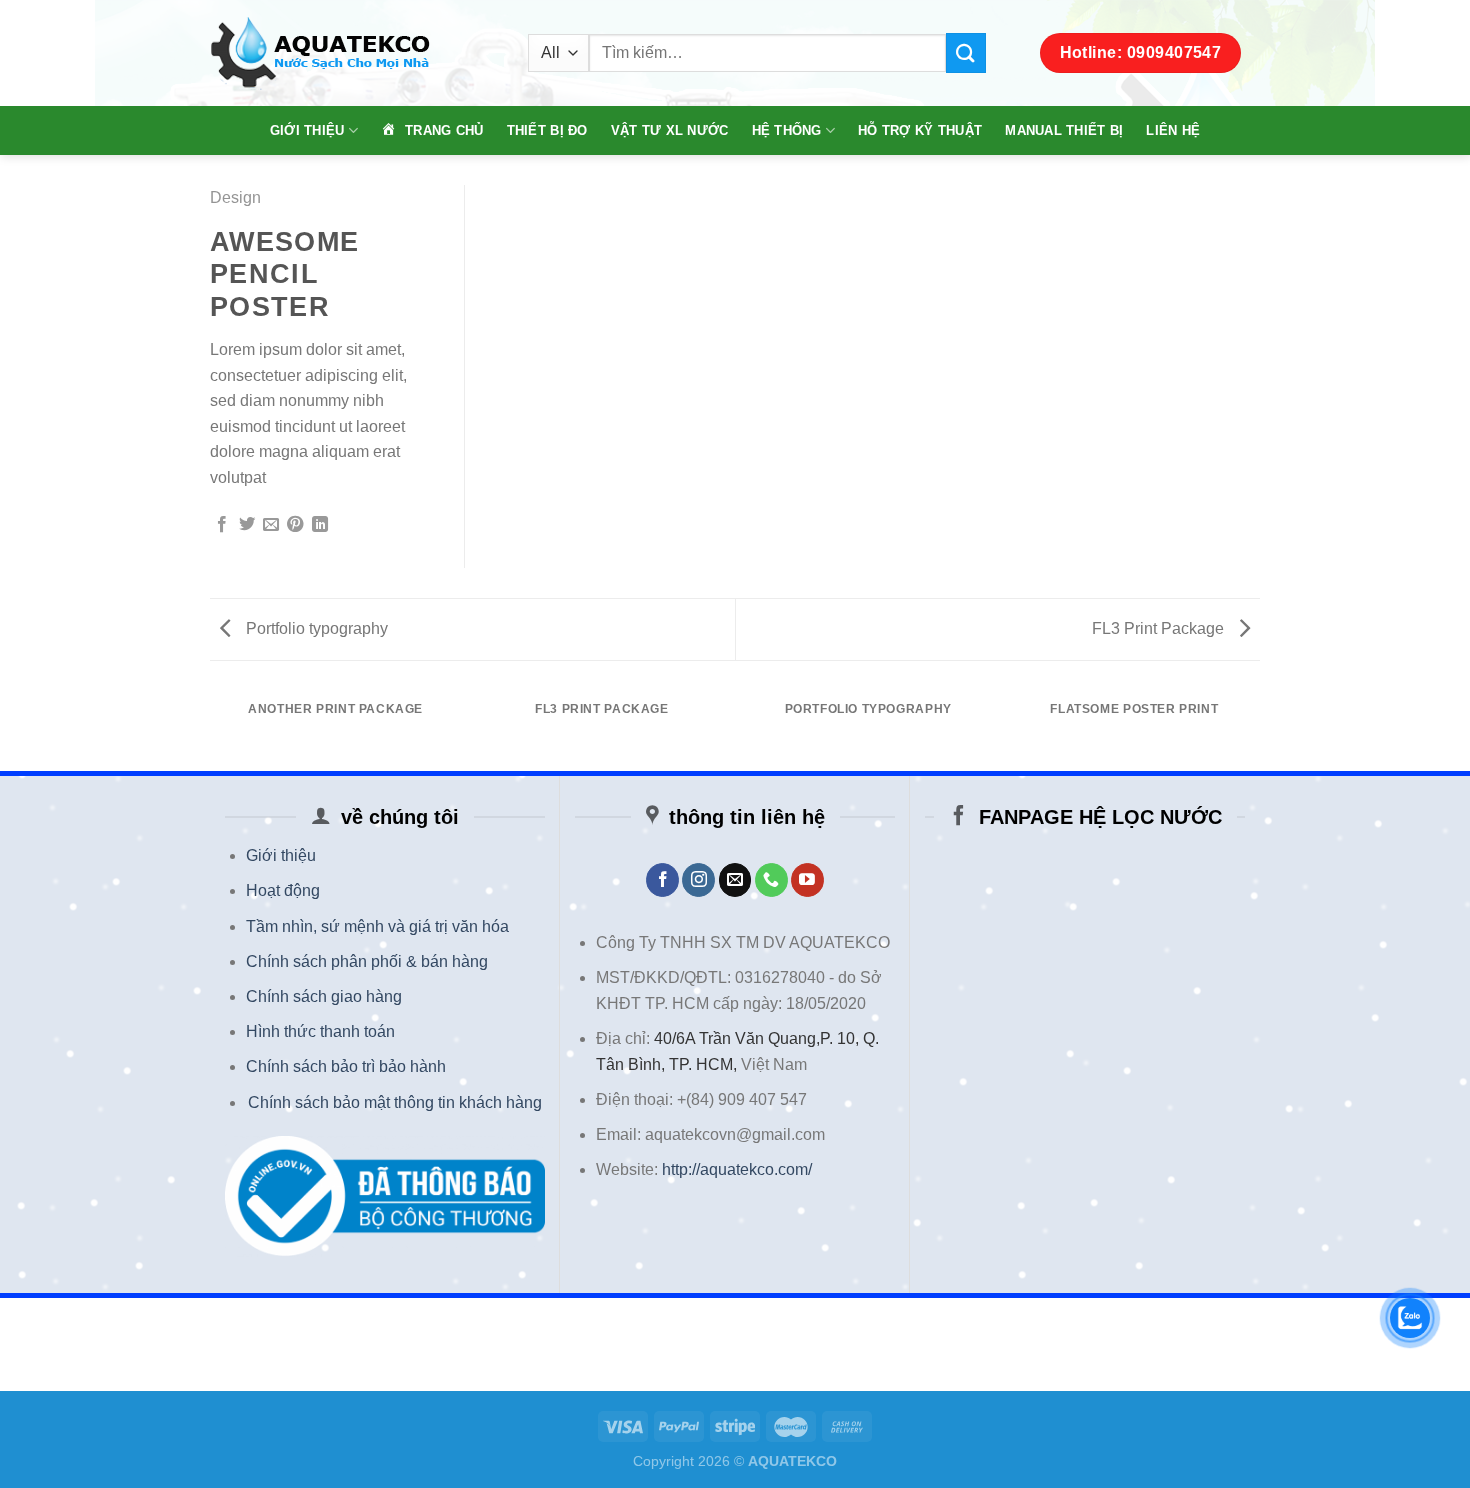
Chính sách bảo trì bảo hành (346, 1066)
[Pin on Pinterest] (295, 525)
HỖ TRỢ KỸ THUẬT (920, 130)
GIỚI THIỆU (307, 130)
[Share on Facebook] (222, 525)
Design (235, 197)
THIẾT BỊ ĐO (547, 130)
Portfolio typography (315, 628)
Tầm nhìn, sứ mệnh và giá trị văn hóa (377, 926)
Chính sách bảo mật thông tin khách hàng (395, 1102)
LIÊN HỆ (1173, 130)
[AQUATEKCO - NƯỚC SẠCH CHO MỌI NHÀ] (354, 53)
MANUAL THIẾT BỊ (1064, 130)
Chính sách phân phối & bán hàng (367, 961)
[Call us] (771, 880)
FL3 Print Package (1160, 628)
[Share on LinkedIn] (320, 525)
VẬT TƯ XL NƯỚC (670, 130)
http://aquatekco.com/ (737, 1169)
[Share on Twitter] (247, 525)
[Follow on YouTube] (807, 880)
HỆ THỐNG (787, 130)
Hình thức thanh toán (320, 1031)
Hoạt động (283, 890)
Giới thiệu (281, 855)
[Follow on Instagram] (698, 880)
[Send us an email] (735, 880)
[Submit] (966, 52)
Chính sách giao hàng (324, 996)
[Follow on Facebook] (662, 880)
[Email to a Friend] (271, 525)
